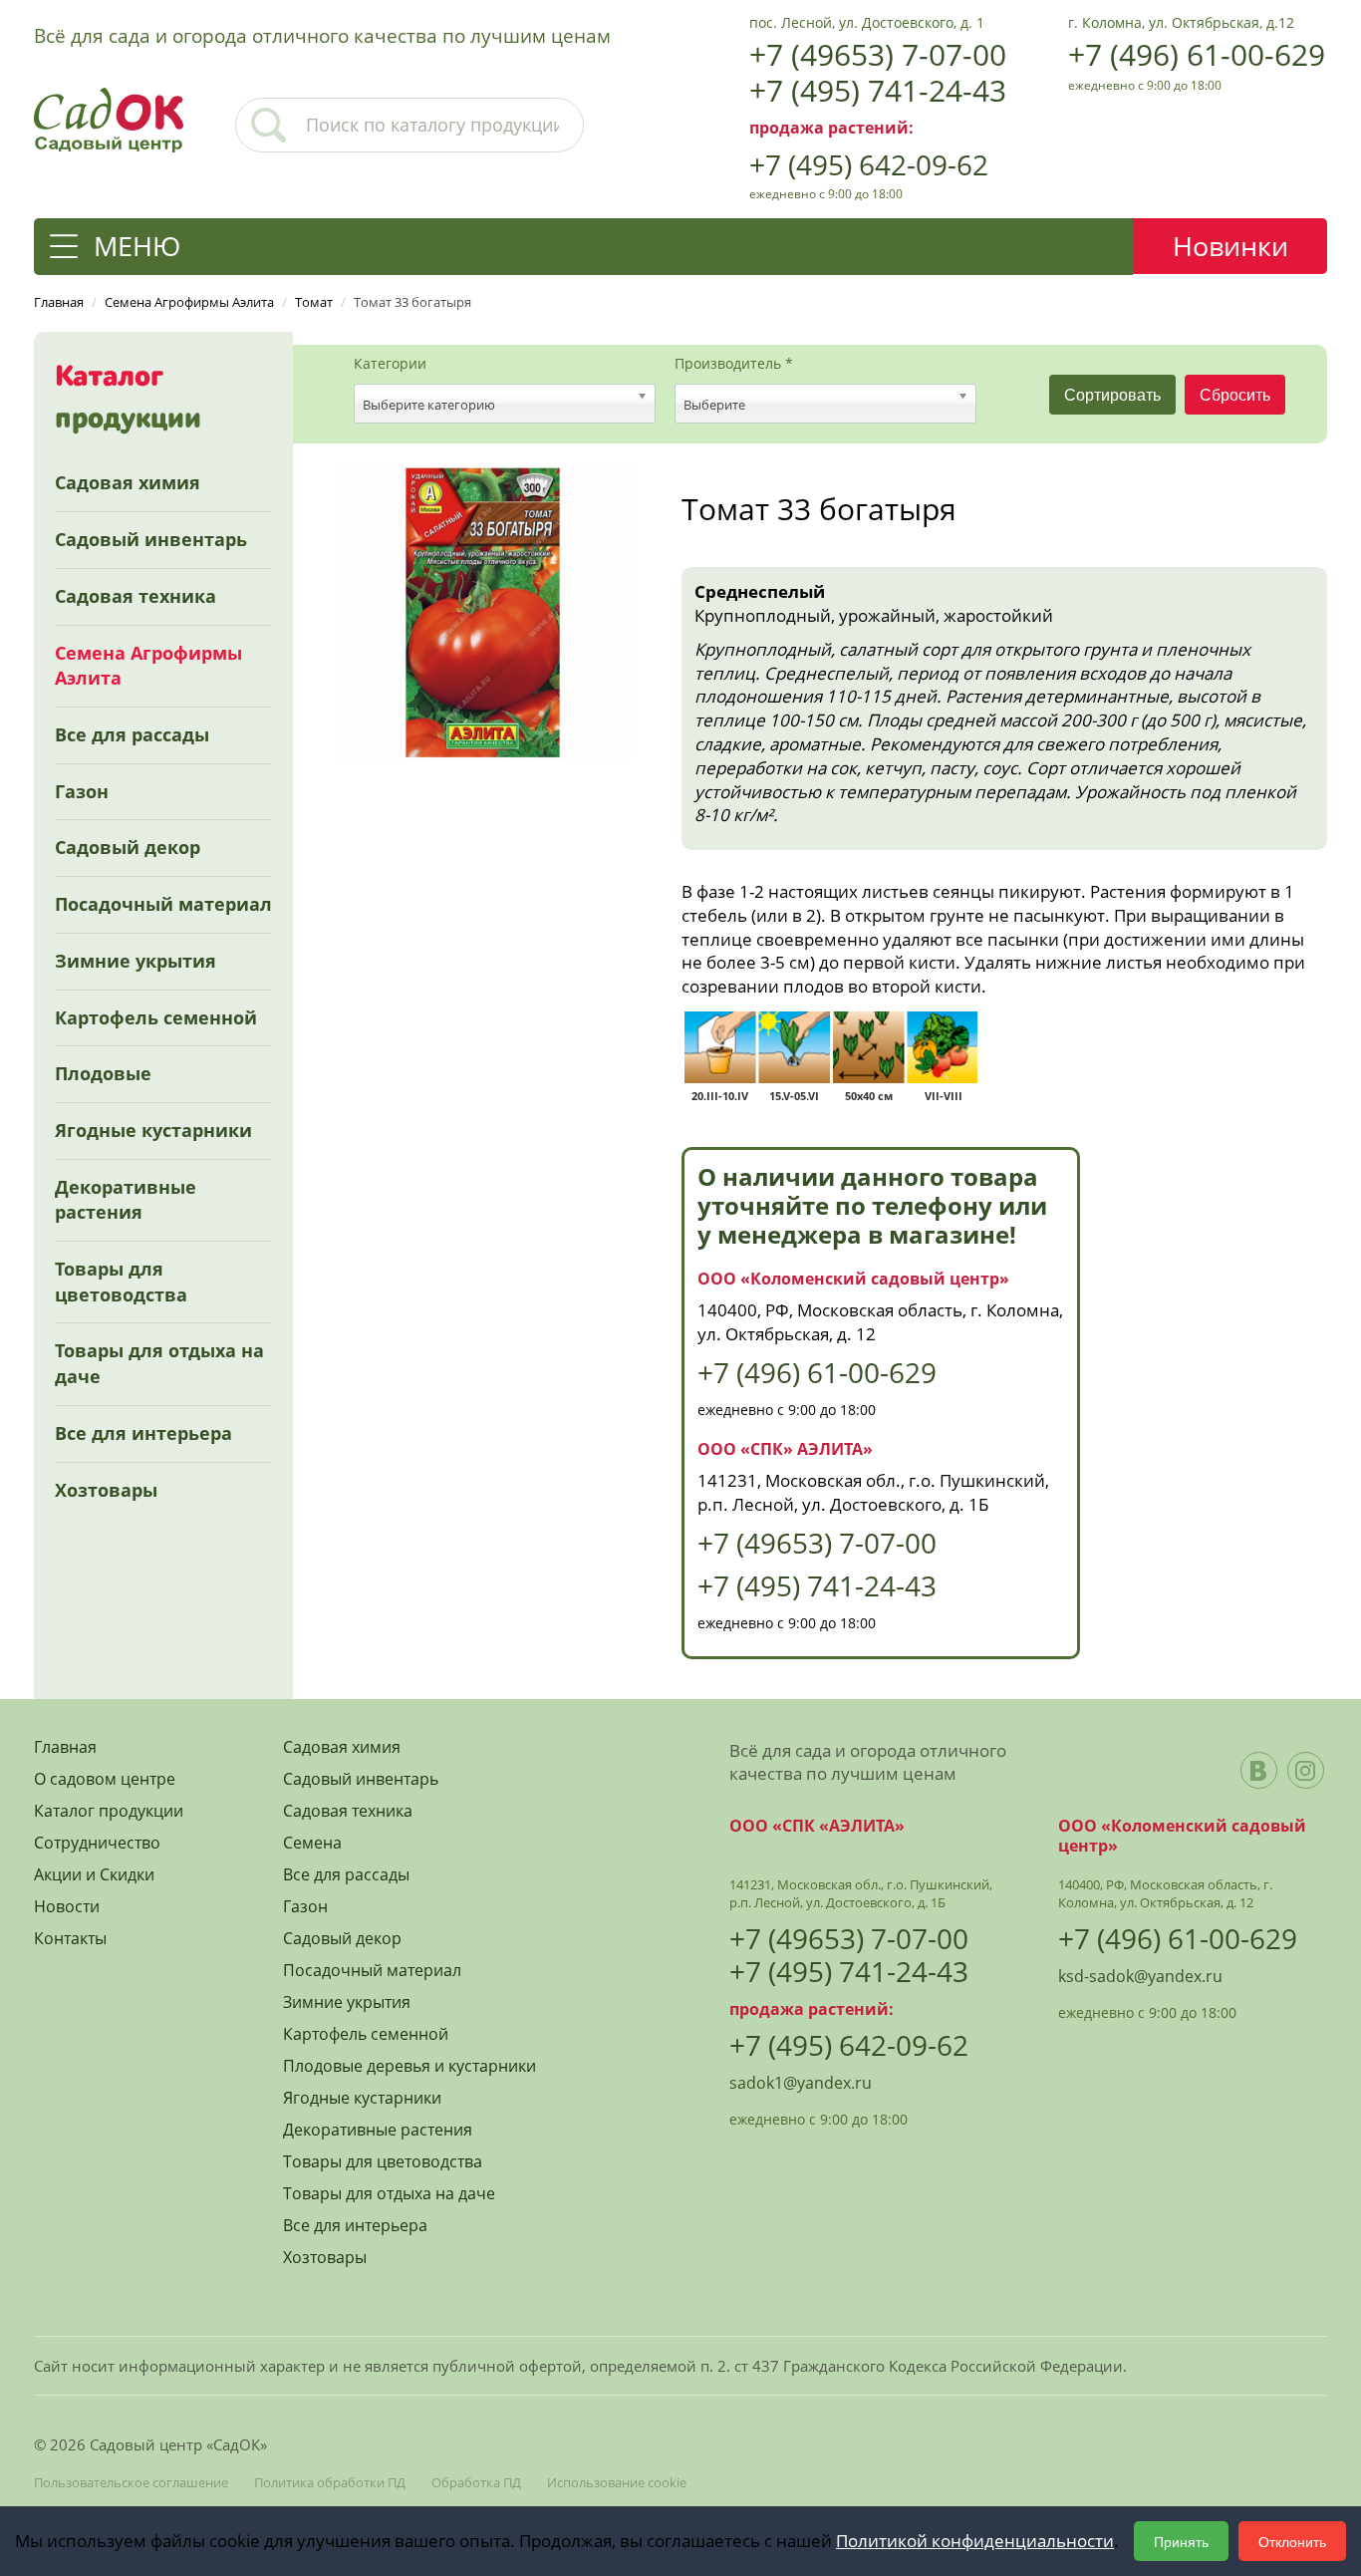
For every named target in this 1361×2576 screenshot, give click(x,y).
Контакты (70, 1939)
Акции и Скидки (94, 1875)
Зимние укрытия (136, 961)
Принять (1181, 2541)
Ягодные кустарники (153, 1130)
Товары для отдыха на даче (159, 1363)
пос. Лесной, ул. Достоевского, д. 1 (867, 22)
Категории (390, 364)
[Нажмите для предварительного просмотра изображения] (483, 610)
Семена (312, 1843)
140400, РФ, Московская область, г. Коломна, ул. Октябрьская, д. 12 (1165, 1893)
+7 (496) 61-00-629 (1197, 54)
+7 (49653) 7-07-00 (878, 54)
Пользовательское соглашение (131, 2482)
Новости (67, 1907)
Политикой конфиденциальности (975, 2541)
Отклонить (1292, 2541)
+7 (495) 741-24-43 (878, 90)
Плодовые (103, 1073)
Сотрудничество (97, 1843)
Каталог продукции (109, 1811)
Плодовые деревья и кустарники (409, 2066)
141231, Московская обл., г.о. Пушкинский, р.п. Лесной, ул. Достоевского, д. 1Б (873, 1492)
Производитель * (734, 364)
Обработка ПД (476, 2482)
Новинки (1230, 246)
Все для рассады (132, 734)
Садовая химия (128, 482)
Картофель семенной (156, 1017)
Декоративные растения (126, 1200)
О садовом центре (105, 1779)
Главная (65, 1747)
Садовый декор (128, 847)
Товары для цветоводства (121, 1282)
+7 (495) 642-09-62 (869, 164)
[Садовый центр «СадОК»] (109, 118)
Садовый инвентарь (151, 539)
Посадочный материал (163, 904)
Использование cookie (617, 2482)
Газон (82, 791)
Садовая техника (136, 596)
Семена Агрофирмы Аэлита (148, 666)
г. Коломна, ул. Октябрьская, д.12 (1181, 22)
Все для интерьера (143, 1433)
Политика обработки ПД (330, 2482)
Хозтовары (106, 1490)
